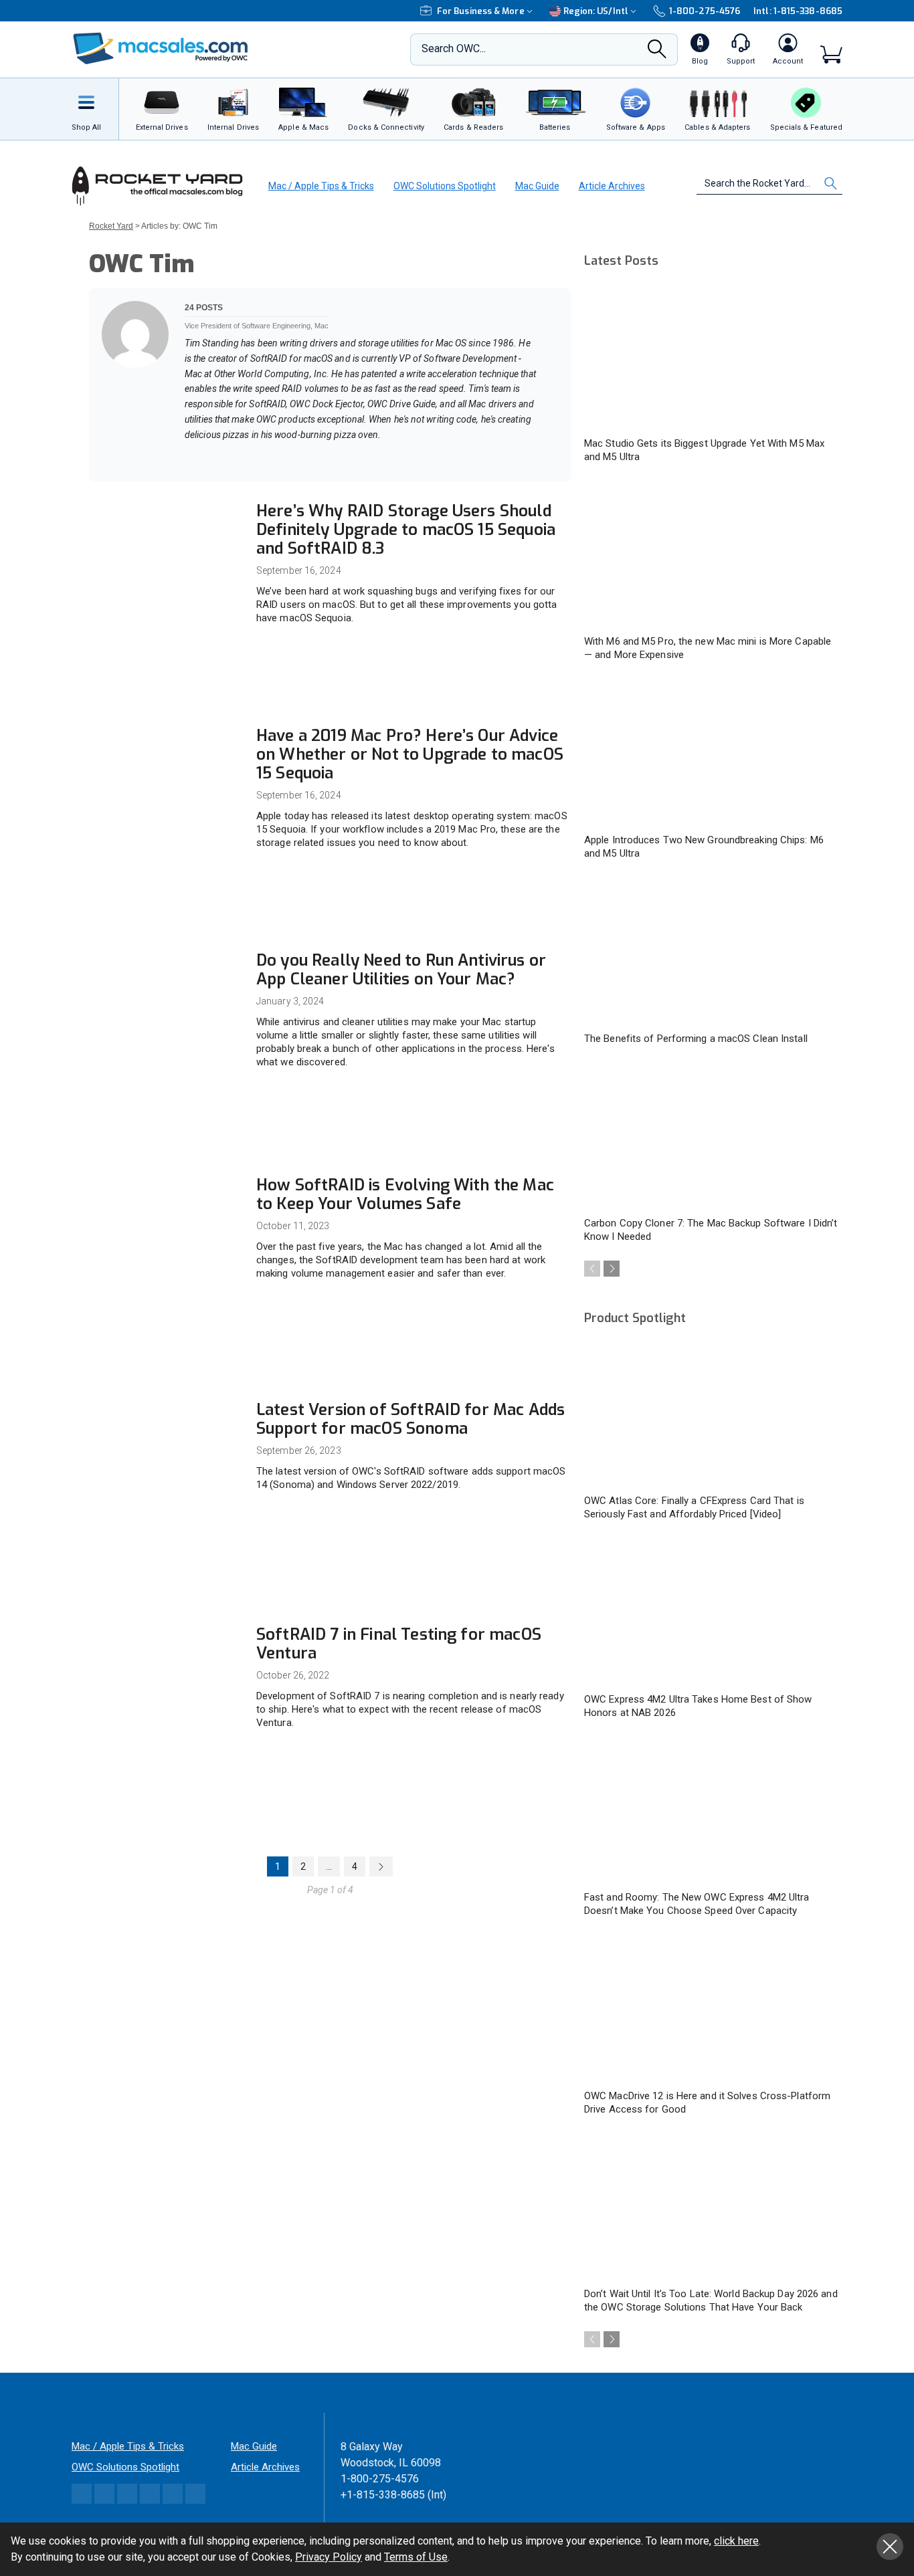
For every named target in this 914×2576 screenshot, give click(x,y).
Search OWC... (454, 48)
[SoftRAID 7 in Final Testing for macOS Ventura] (166, 1672)
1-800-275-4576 (705, 11)
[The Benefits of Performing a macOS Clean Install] (711, 952)
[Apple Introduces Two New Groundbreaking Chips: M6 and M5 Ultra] (711, 754)
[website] (189, 457)
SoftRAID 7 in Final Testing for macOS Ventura (399, 1644)
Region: (596, 11)
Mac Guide (537, 186)
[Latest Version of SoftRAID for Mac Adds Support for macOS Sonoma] (166, 1447)
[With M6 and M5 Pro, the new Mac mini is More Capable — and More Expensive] (711, 556)
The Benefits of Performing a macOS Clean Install (696, 1039)
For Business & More (481, 11)
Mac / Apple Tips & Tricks (321, 186)
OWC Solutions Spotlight (445, 186)
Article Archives (612, 186)
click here (736, 2541)
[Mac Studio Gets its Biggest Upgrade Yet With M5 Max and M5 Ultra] (711, 357)
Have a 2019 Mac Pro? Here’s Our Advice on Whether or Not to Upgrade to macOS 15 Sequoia (410, 754)
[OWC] (161, 50)
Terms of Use (416, 2557)
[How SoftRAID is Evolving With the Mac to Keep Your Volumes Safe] (166, 1222)
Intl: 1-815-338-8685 (798, 11)
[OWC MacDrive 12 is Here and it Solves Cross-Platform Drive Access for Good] (711, 2010)
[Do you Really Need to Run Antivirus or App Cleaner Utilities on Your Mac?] (166, 997)
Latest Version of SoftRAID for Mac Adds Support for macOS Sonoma (410, 1419)
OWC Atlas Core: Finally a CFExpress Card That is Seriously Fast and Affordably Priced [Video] (694, 1507)
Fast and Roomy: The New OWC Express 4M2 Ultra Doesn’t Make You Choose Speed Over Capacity (697, 1904)
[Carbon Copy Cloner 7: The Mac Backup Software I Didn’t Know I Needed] (711, 1138)
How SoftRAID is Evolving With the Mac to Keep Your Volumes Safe (405, 1194)
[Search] (657, 53)
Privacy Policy (329, 2557)
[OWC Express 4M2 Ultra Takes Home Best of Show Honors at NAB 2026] (711, 1613)
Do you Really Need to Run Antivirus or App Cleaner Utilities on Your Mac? (401, 970)
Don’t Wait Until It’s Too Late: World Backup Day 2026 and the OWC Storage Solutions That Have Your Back (711, 2300)
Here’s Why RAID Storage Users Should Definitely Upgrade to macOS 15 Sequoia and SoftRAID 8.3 (406, 530)
